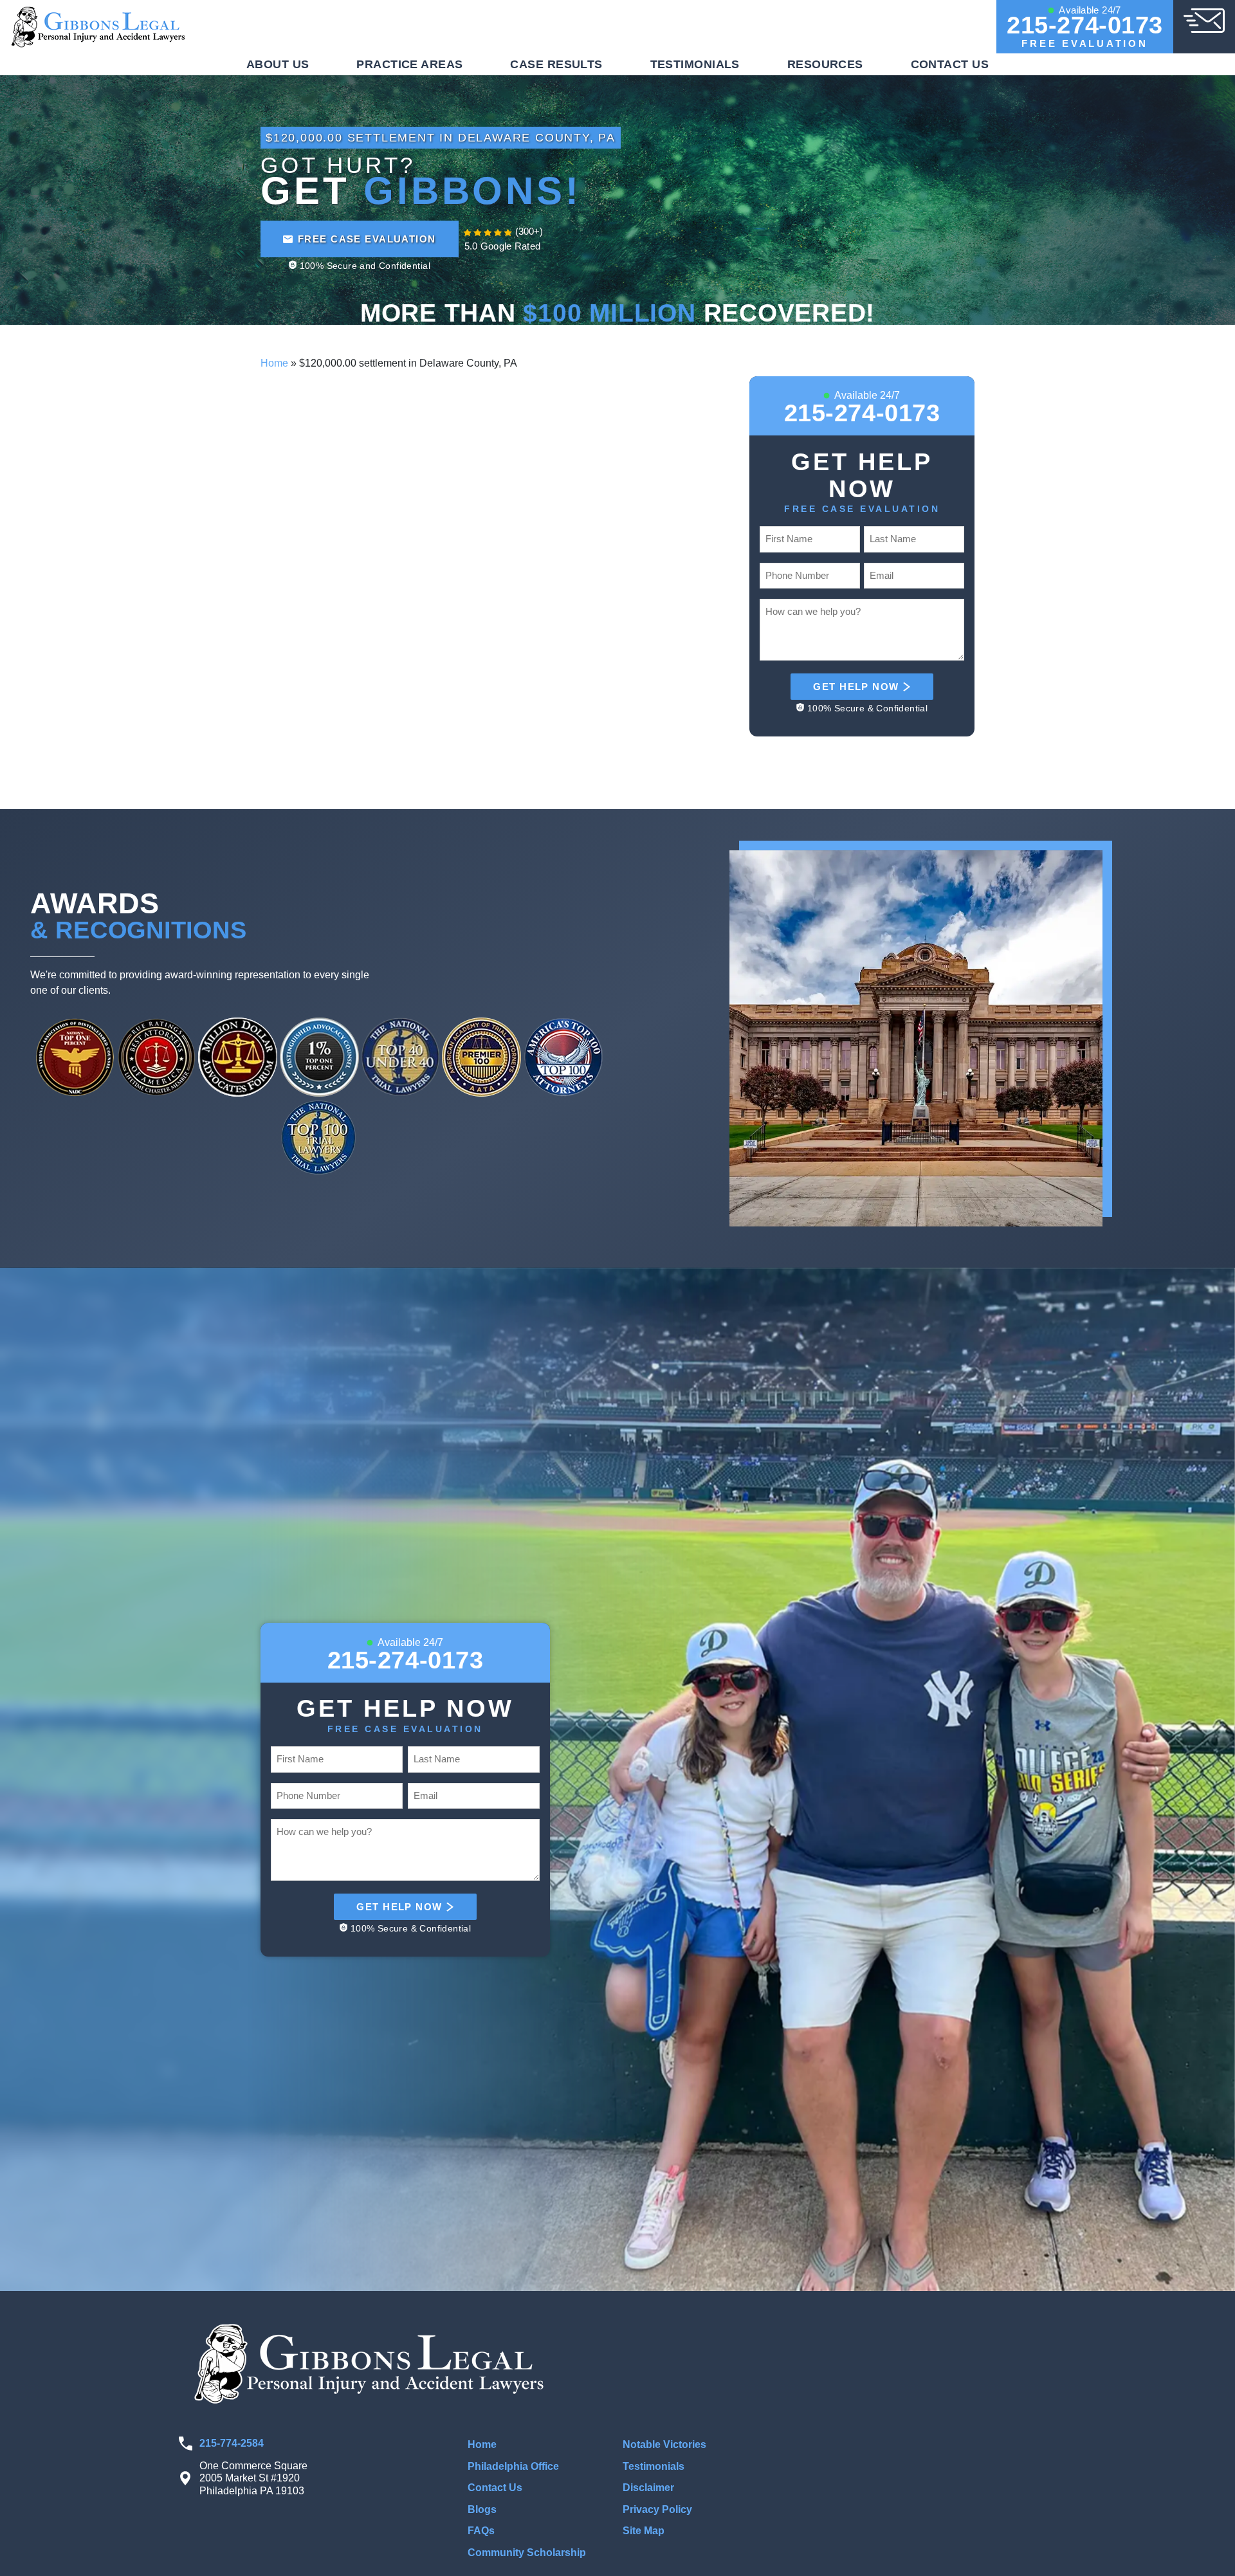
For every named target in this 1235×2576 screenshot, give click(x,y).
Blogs (482, 2509)
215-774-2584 (232, 2443)
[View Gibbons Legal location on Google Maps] (918, 2423)
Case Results (556, 64)
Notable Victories (664, 2444)
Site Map (644, 2531)
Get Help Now (856, 687)
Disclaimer (648, 2488)
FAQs (481, 2531)
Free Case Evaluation (367, 239)
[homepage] (99, 26)
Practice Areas (409, 64)
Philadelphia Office (513, 2466)
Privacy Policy (657, 2509)
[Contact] (1204, 20)
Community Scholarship (527, 2553)
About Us (278, 64)
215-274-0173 (1085, 25)
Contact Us (950, 64)
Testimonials (695, 64)
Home (274, 363)
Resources (825, 64)
